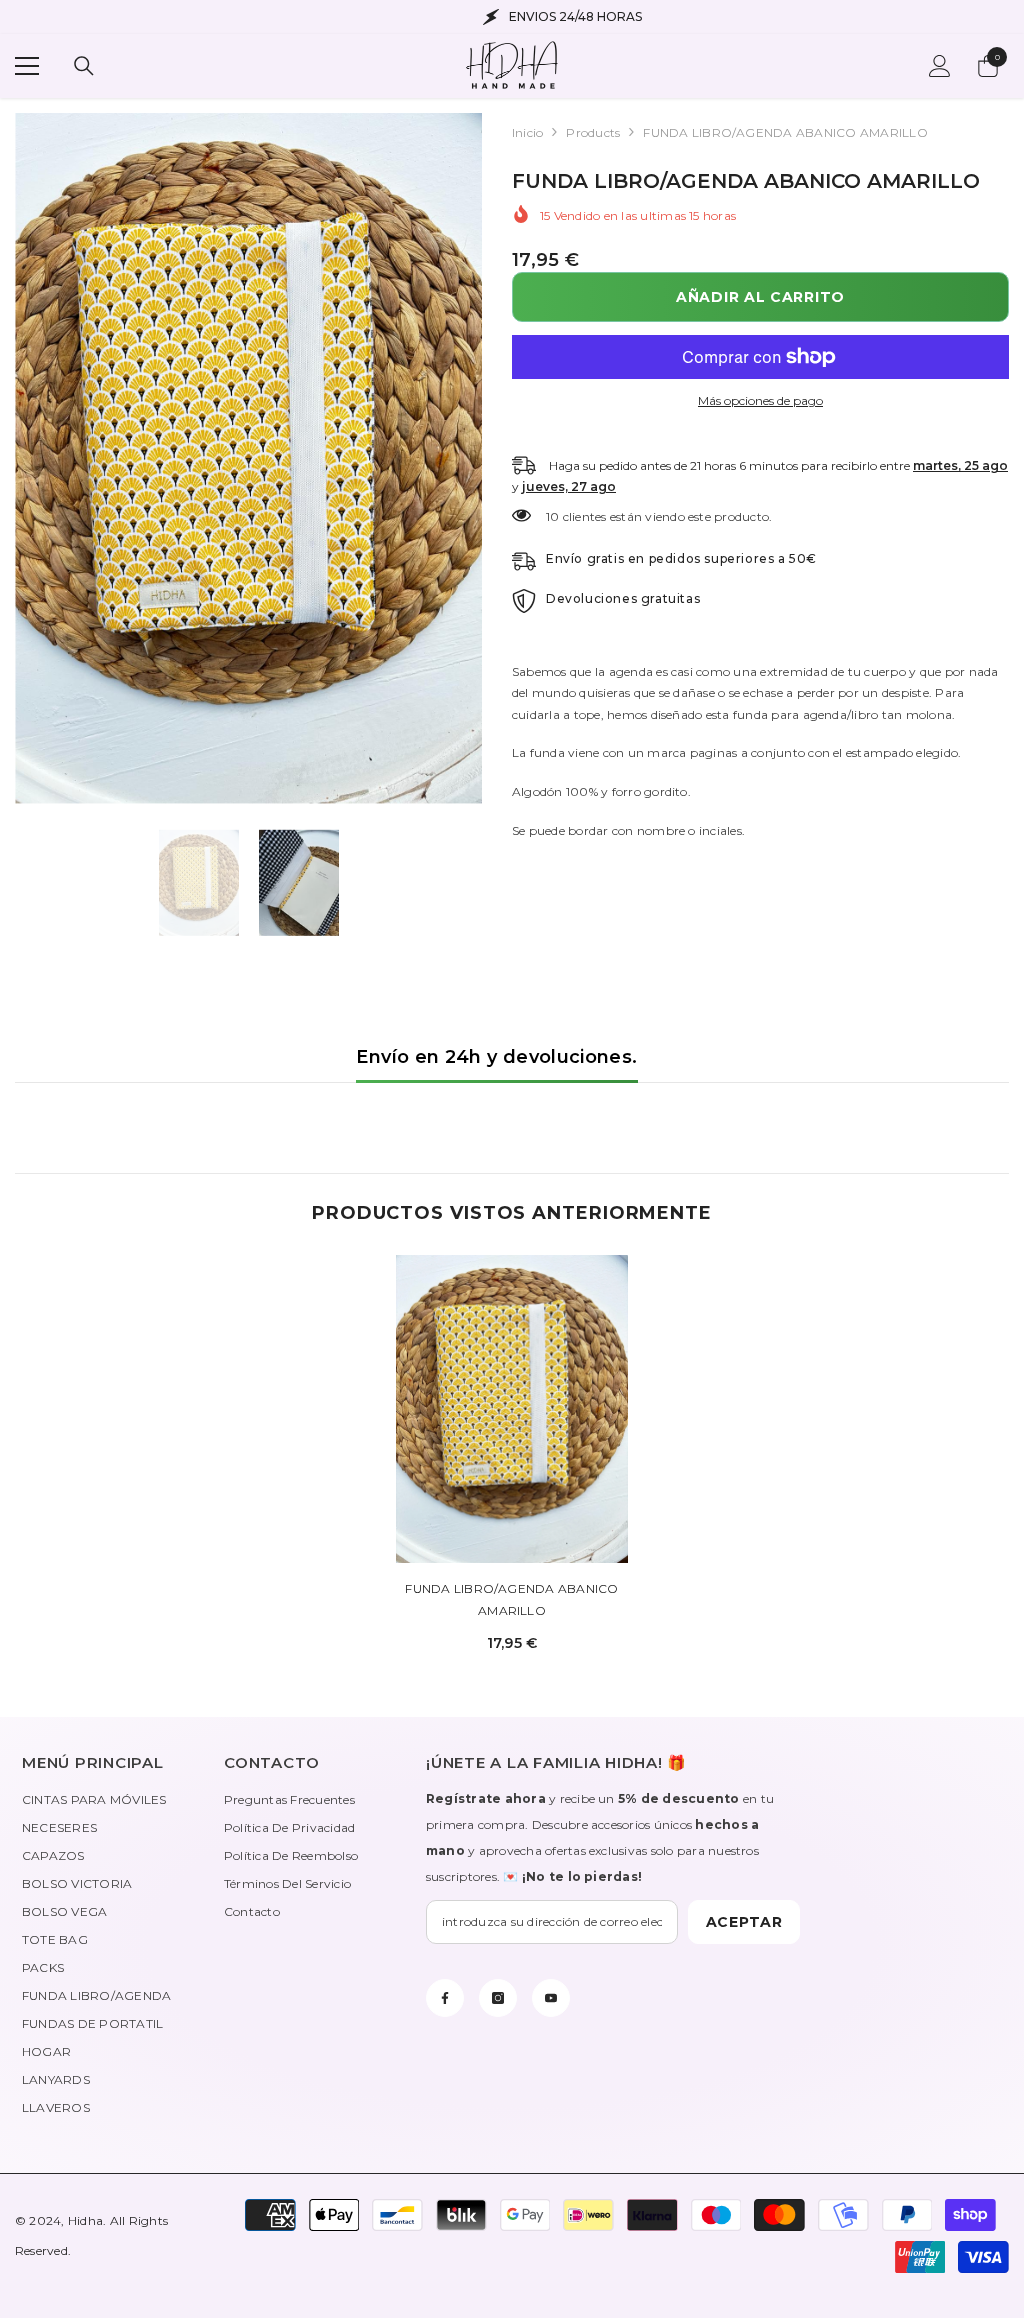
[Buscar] (84, 66)
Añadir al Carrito (760, 297)
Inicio (527, 132)
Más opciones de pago (760, 400)
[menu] (27, 66)
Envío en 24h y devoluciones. (496, 1057)
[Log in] (940, 66)
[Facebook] (445, 1998)
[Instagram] (498, 1998)
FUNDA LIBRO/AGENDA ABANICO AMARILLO (511, 1599)
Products (593, 132)
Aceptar (744, 1922)
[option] (248, 458)
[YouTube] (551, 1998)
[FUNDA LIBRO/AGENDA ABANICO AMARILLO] (512, 1409)
